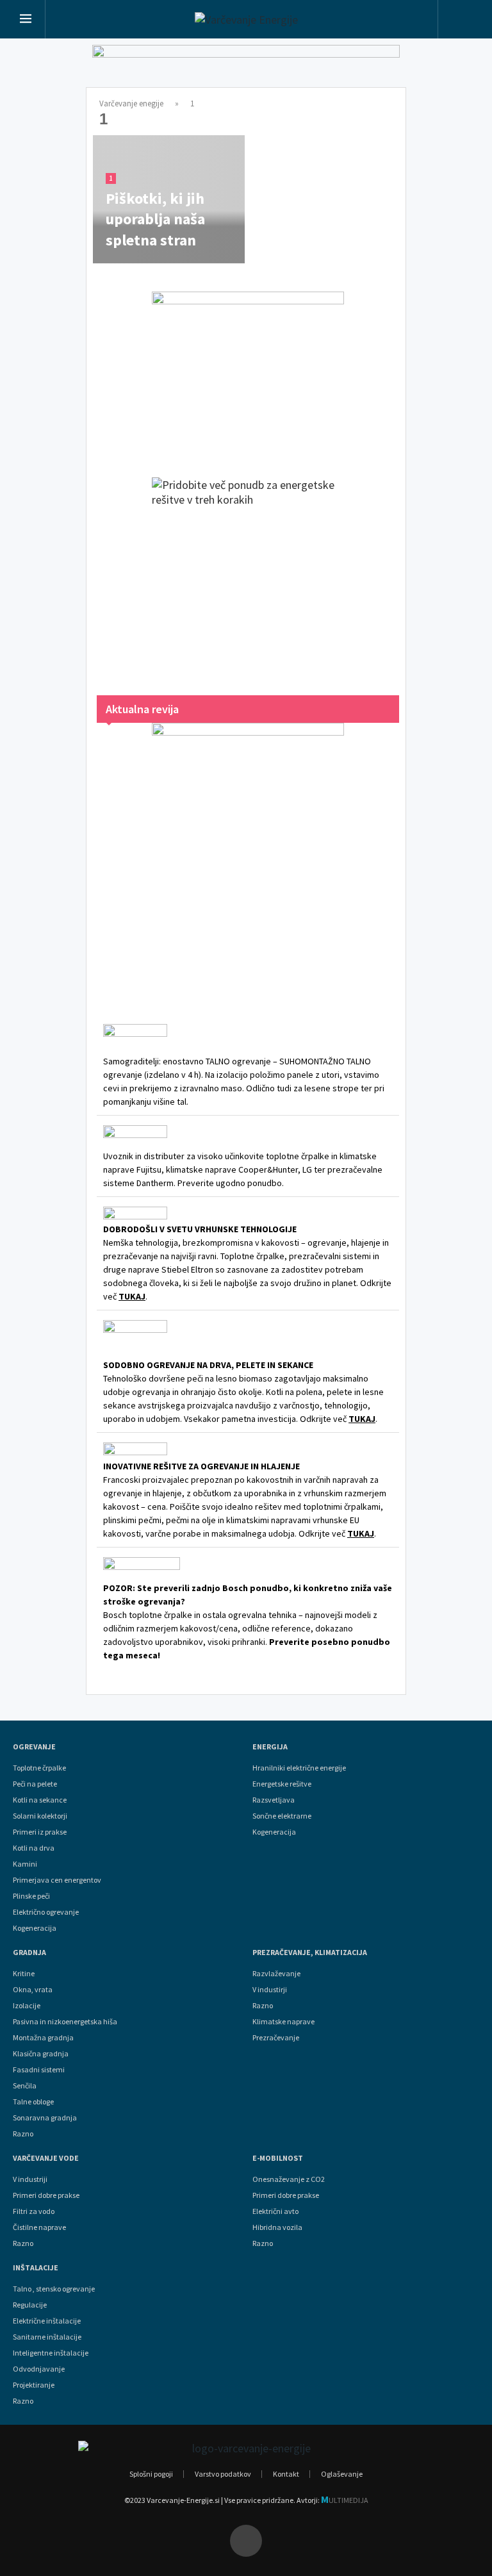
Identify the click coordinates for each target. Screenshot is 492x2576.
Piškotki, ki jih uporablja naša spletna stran (155, 219)
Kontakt (286, 2474)
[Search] (462, 21)
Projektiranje (34, 2385)
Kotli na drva (34, 1848)
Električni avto (275, 2211)
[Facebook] (246, 2541)
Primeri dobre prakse (46, 2195)
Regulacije (30, 2305)
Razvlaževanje (276, 1974)
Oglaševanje (342, 2474)
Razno (23, 2134)
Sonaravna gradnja (45, 2118)
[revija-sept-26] (248, 856)
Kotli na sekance (40, 1800)
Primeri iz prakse (40, 1832)
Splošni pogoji (151, 2474)
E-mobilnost (278, 2158)
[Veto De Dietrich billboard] (246, 69)
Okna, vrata (33, 1990)
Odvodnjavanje (39, 2369)
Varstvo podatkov (223, 2474)
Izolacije (27, 2006)
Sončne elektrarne (282, 1816)
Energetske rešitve (282, 1784)
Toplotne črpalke (39, 1768)
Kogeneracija (35, 1928)
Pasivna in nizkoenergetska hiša (65, 2022)
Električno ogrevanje (46, 1912)
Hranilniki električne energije (299, 1768)
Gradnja (29, 1953)
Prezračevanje (276, 2038)
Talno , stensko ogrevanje (54, 2289)
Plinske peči (31, 1896)
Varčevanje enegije (131, 103)
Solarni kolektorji (40, 1816)
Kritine (24, 1974)
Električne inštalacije (47, 2321)
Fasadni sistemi (39, 2070)
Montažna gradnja (43, 2038)
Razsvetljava (274, 1800)
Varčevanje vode (46, 2158)
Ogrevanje (34, 1747)
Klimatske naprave (283, 2022)
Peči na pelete (35, 1784)
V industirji (270, 1990)
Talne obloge (33, 2102)
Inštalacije (36, 2268)
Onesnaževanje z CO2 (289, 2179)
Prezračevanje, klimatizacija (310, 1953)
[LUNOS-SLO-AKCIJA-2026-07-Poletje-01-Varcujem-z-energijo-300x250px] (248, 372)
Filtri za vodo (34, 2211)
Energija (270, 1747)
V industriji (30, 2179)
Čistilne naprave (39, 2227)
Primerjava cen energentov (57, 1880)
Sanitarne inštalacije (47, 2337)
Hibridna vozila (277, 2227)
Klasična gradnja (41, 2054)
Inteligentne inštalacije (51, 2353)
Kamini (25, 1864)
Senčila (25, 2086)
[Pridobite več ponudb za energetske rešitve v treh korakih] (248, 574)
